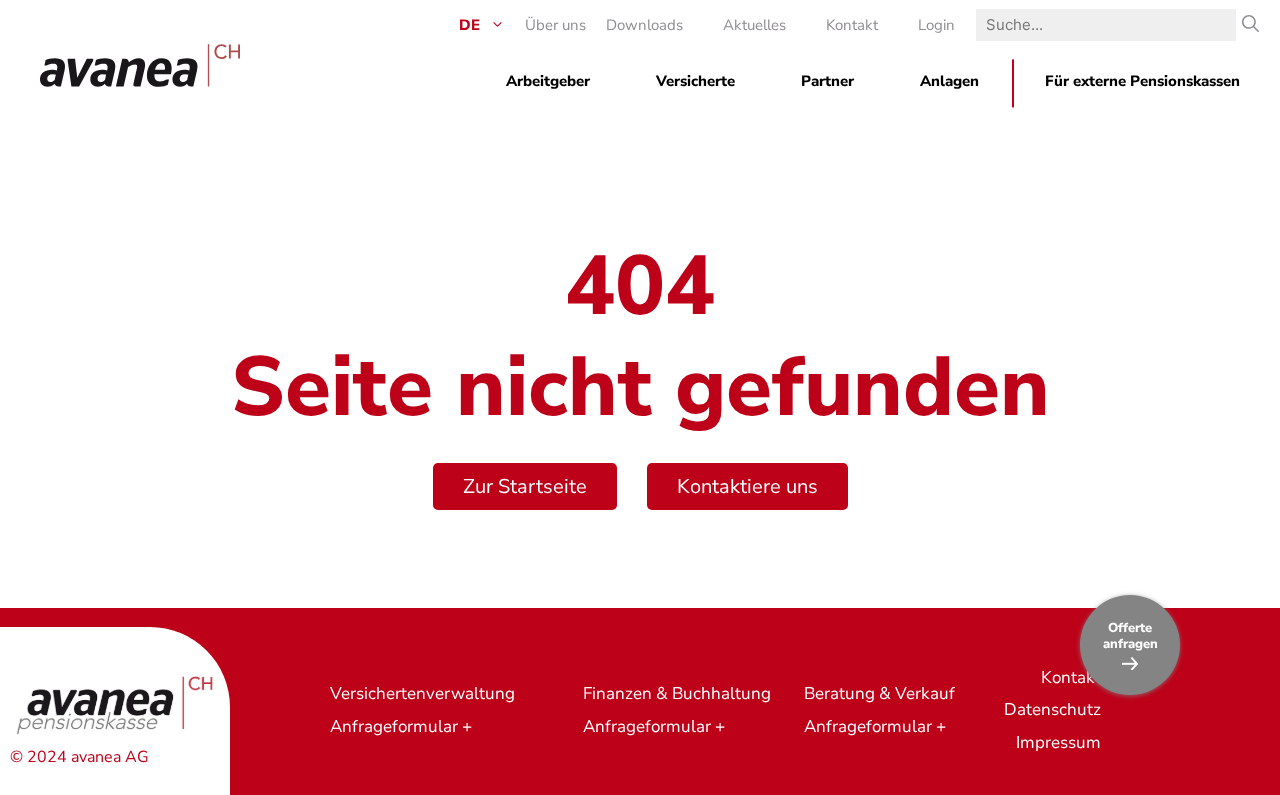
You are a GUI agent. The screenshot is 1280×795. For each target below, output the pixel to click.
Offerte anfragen (1130, 636)
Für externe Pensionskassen (1142, 81)
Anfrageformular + (401, 726)
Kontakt (852, 25)
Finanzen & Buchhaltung (677, 693)
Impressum (1058, 742)
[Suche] (1250, 25)
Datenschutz (1052, 709)
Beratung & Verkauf (879, 693)
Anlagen (949, 81)
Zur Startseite (525, 486)
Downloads (644, 25)
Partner (827, 81)
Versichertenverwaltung (422, 693)
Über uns (555, 25)
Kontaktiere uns (747, 486)
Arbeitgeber (548, 81)
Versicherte (695, 81)
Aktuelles (754, 25)
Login (936, 25)
